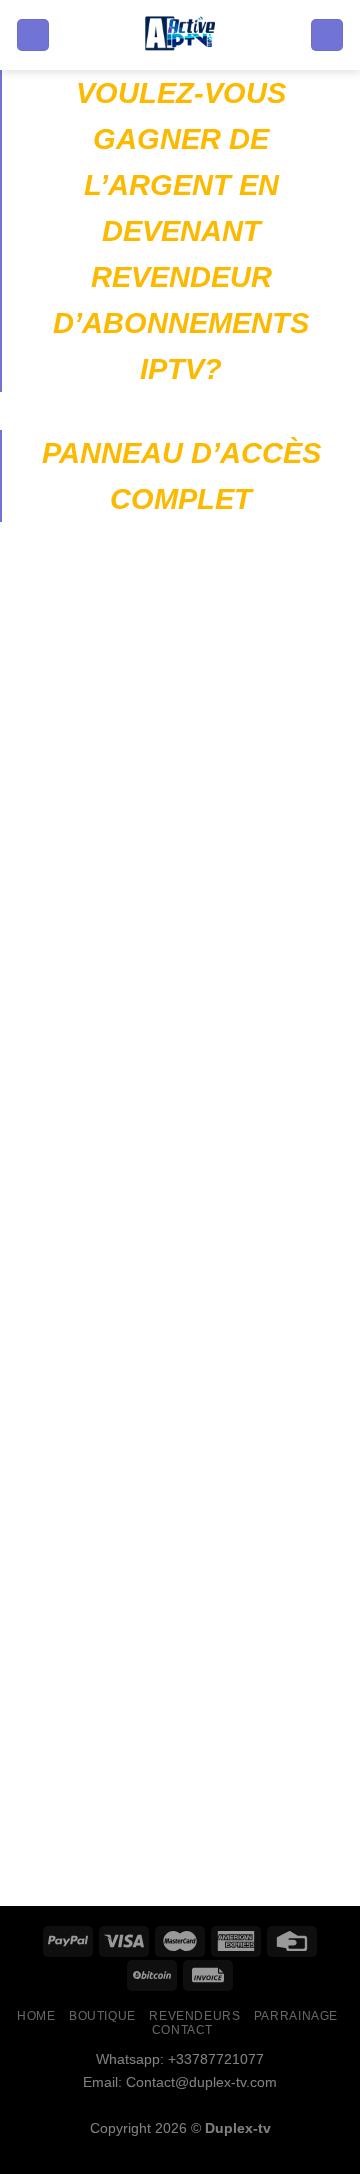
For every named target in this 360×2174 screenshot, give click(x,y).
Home (36, 2016)
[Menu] (33, 35)
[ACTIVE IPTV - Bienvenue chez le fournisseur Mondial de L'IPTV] (180, 35)
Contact (182, 2030)
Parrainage (296, 2016)
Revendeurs (194, 2016)
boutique (102, 2016)
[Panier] (327, 35)
